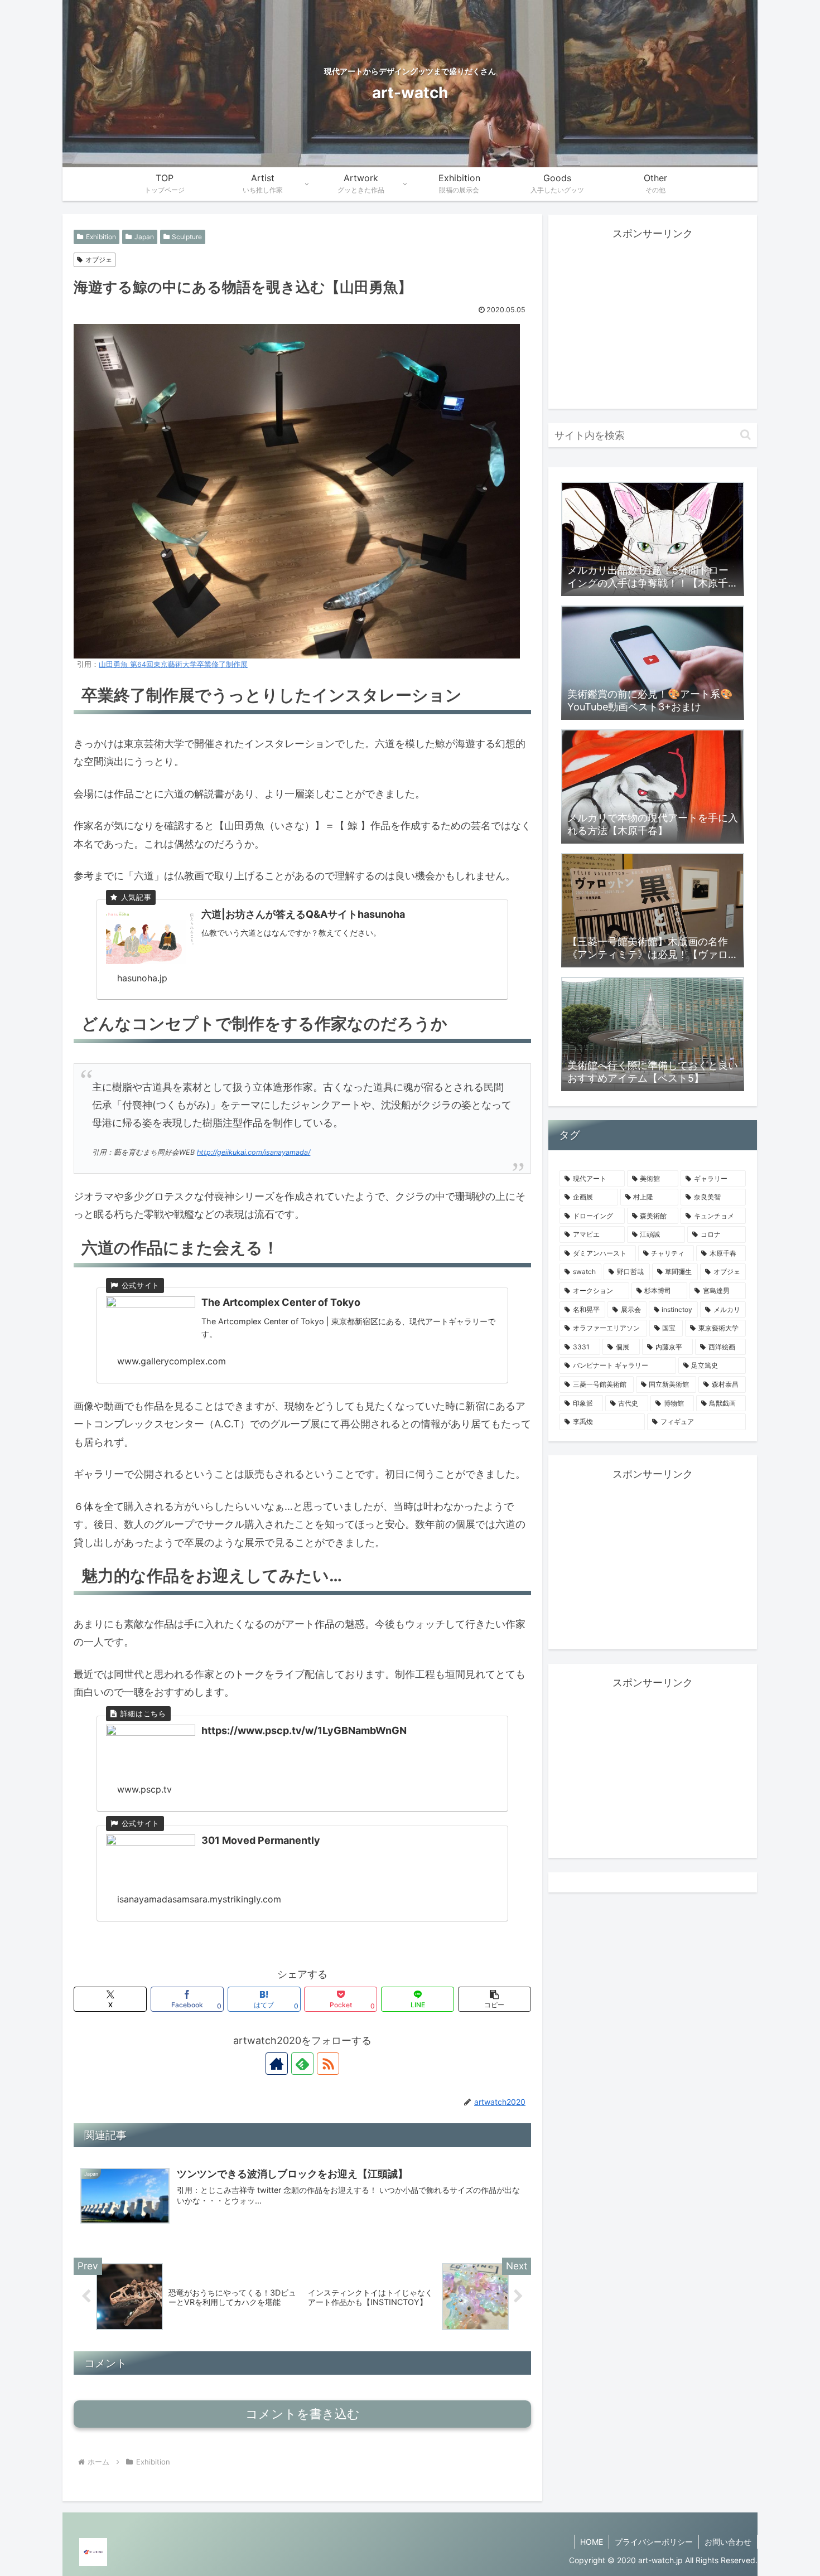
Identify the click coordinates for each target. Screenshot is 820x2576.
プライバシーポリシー (654, 2542)
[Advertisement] (653, 321)
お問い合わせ (728, 2542)
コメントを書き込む (303, 2414)
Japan (144, 237)
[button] (495, 1999)
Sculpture (187, 237)
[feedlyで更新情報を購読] (302, 2064)
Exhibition (101, 237)
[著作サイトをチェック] (277, 2064)
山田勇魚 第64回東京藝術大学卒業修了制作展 (173, 664)
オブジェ (99, 260)
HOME (592, 2542)
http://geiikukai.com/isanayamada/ (254, 1152)
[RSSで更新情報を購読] (328, 2064)
